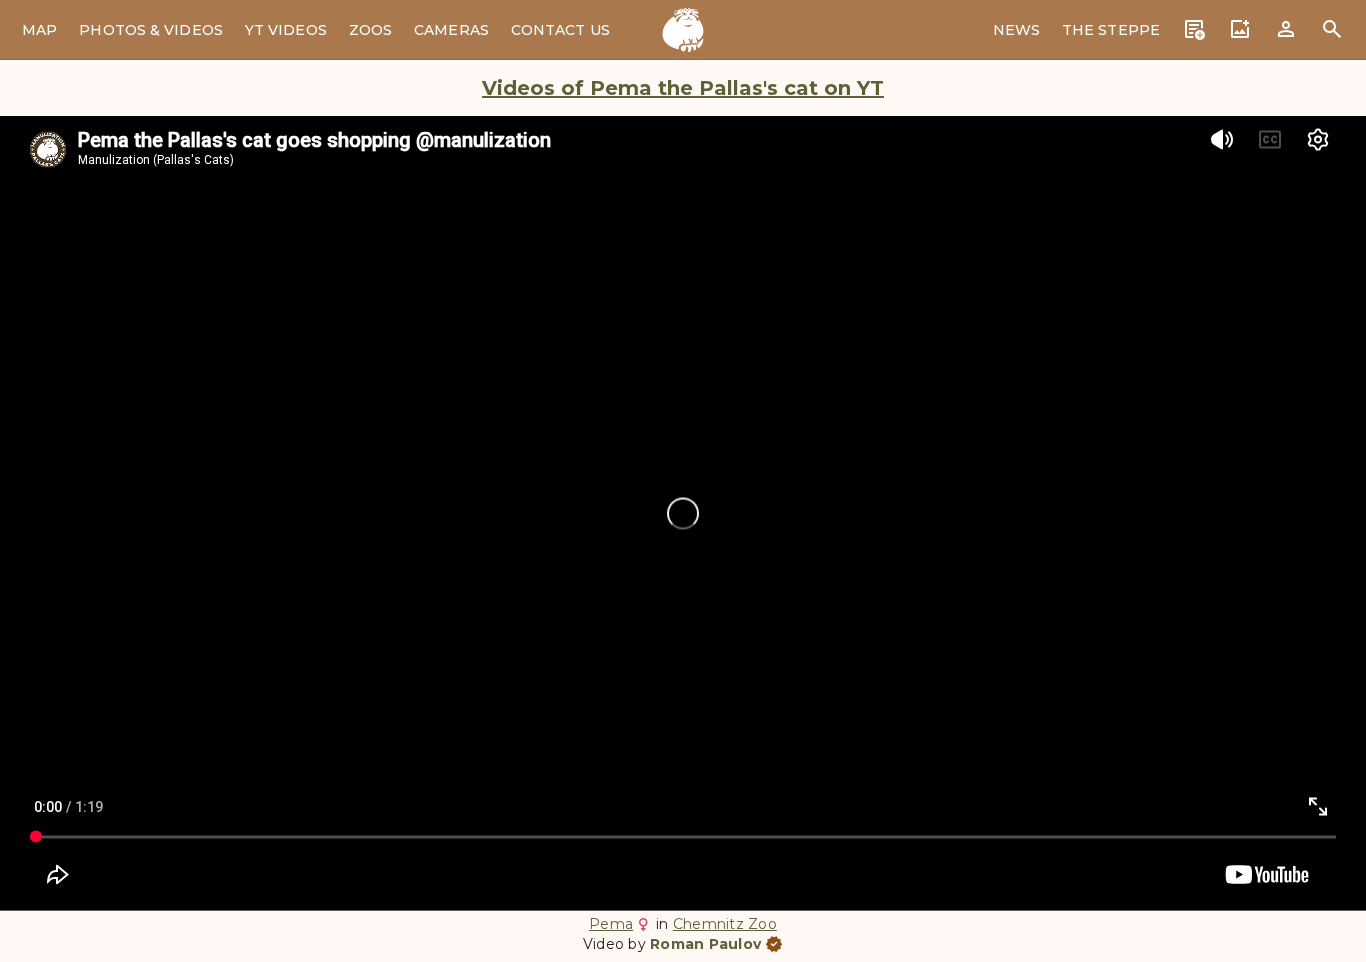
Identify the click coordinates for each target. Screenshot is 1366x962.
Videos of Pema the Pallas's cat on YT (683, 88)
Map (39, 30)
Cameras (451, 30)
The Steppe (1111, 30)
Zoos (370, 30)
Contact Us (560, 30)
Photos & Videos (151, 30)
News (1016, 30)
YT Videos (286, 30)
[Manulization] (683, 30)
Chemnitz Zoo (725, 924)
